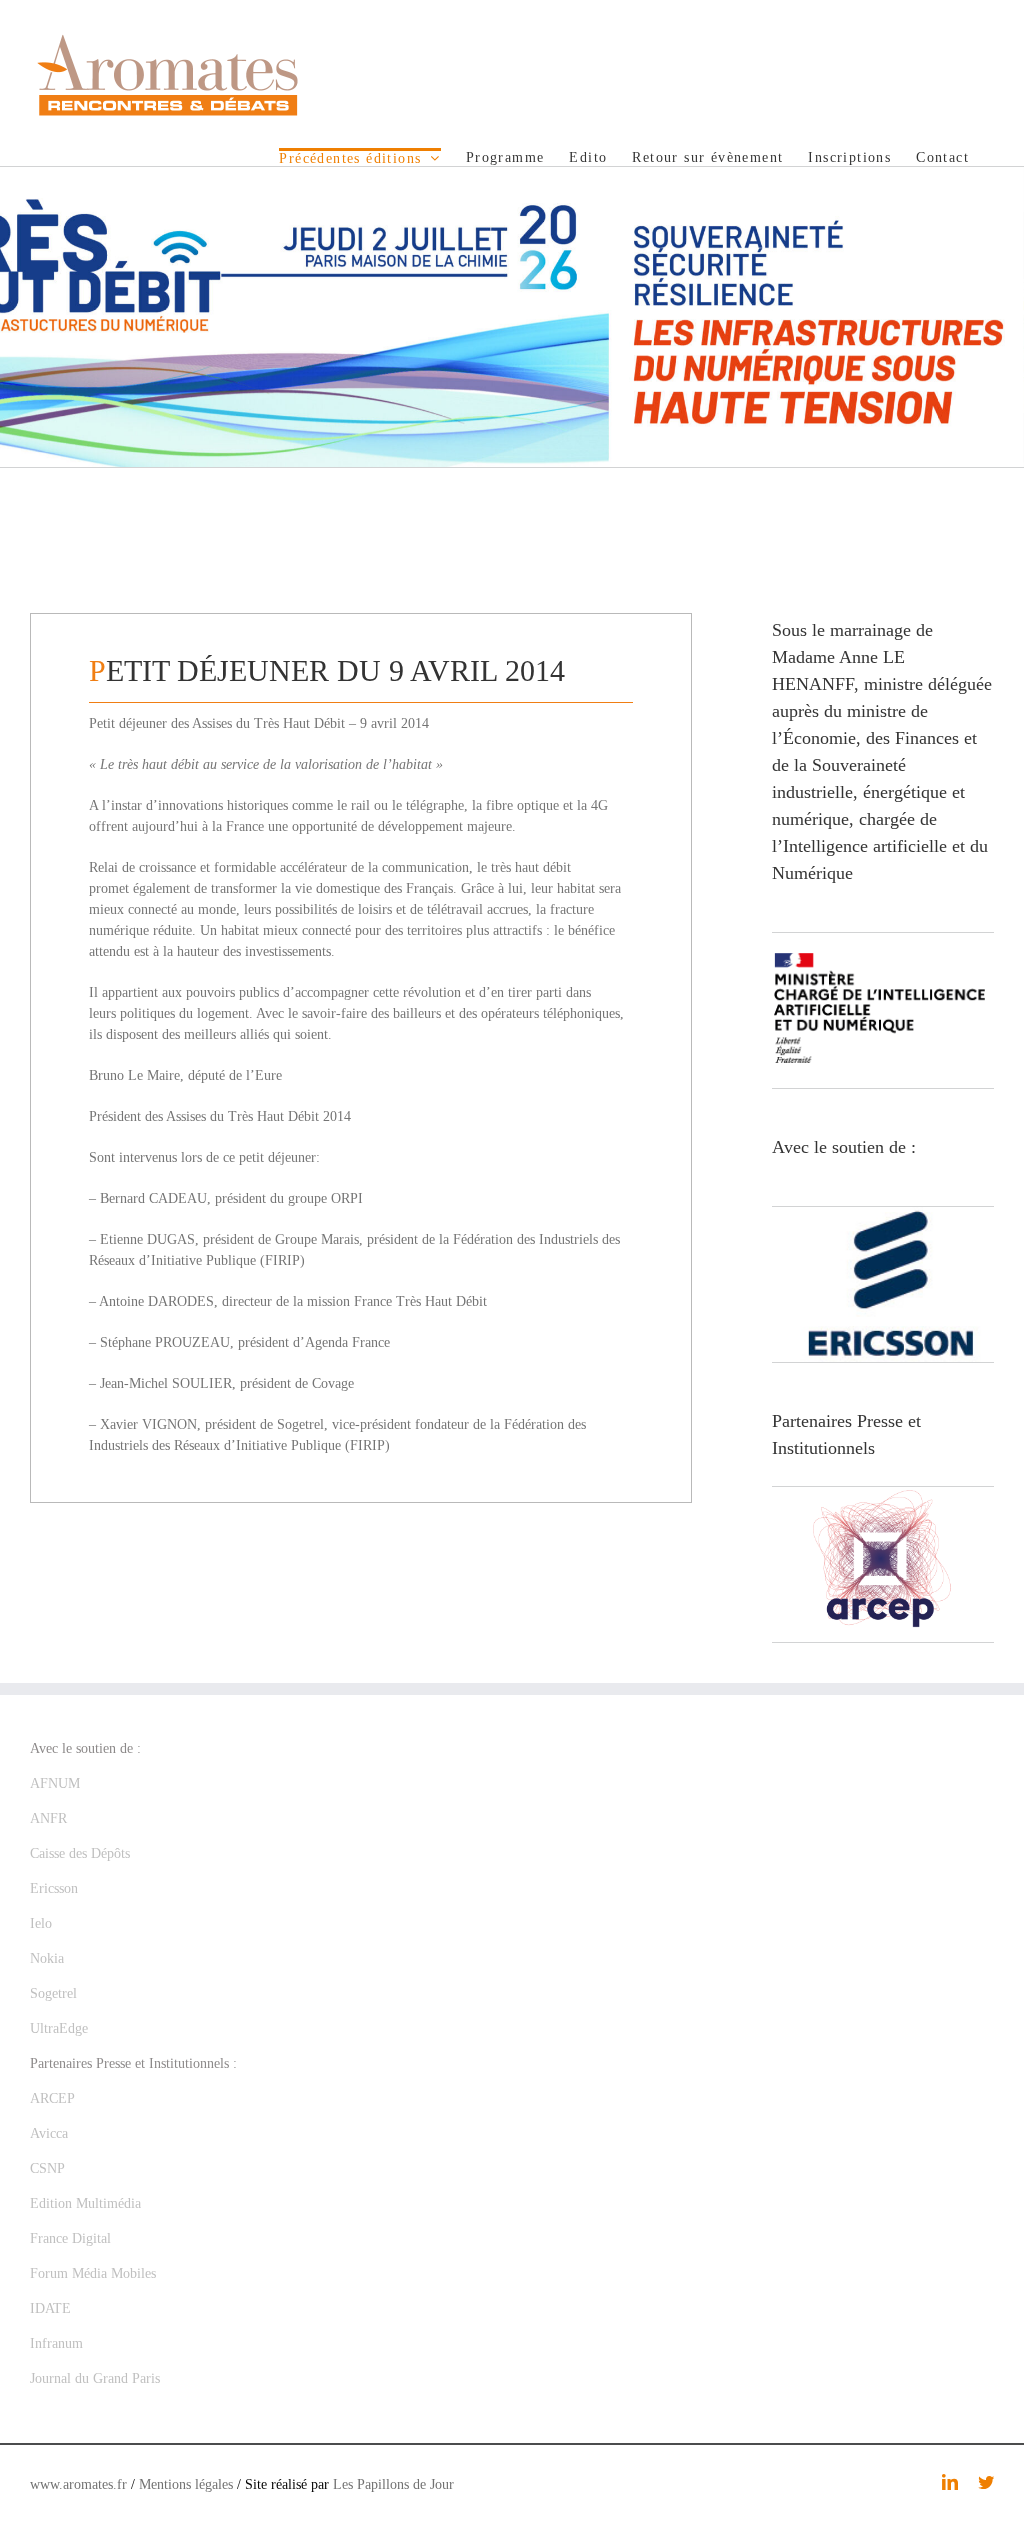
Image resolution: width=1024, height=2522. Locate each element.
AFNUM (55, 1783)
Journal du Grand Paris (95, 2378)
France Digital (70, 2238)
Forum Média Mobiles (93, 2273)
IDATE (50, 2308)
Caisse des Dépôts (80, 1853)
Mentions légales (186, 2484)
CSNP (47, 2168)
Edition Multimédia (85, 2203)
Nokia (47, 1958)
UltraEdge (59, 2028)
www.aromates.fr (78, 2484)
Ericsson (54, 1888)
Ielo (41, 1923)
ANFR (48, 1818)
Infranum (56, 2343)
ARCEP (52, 2098)
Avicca (49, 2133)
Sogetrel (53, 1993)
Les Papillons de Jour (393, 2484)
